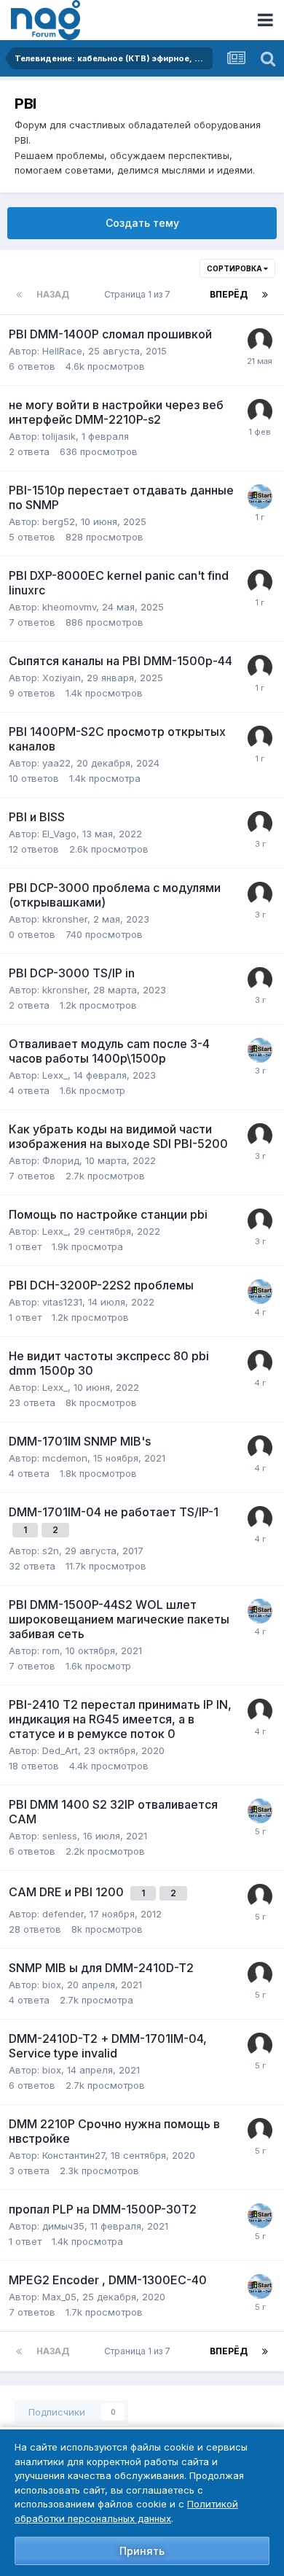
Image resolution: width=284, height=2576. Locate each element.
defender (63, 1914)
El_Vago (59, 834)
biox (52, 1985)
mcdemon (65, 1458)
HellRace (62, 351)
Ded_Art (60, 1750)
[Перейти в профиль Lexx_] (260, 1362)
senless (60, 1836)
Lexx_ (55, 1075)
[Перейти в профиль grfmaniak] (260, 2130)
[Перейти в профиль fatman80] (260, 823)
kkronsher (65, 919)
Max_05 (59, 2297)
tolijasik (59, 436)
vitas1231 (62, 1302)
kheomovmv (69, 607)
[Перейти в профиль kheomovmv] (260, 582)
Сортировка (235, 268)
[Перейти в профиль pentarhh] (260, 1448)
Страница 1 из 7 (139, 294)
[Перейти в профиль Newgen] (260, 1896)
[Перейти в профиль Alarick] (260, 1518)
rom (51, 1650)
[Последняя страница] (265, 295)
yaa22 (56, 763)
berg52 (59, 521)
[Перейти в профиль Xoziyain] (260, 667)
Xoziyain (62, 678)
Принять (142, 2551)
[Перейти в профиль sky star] (260, 497)
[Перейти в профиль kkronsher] (260, 894)
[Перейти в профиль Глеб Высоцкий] (260, 411)
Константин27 (74, 2155)
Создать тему (142, 223)
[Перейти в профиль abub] (260, 341)
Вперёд (229, 294)
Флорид (61, 1160)
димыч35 (63, 2226)
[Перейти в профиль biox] (260, 1974)
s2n (51, 1551)
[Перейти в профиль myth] (260, 1136)
